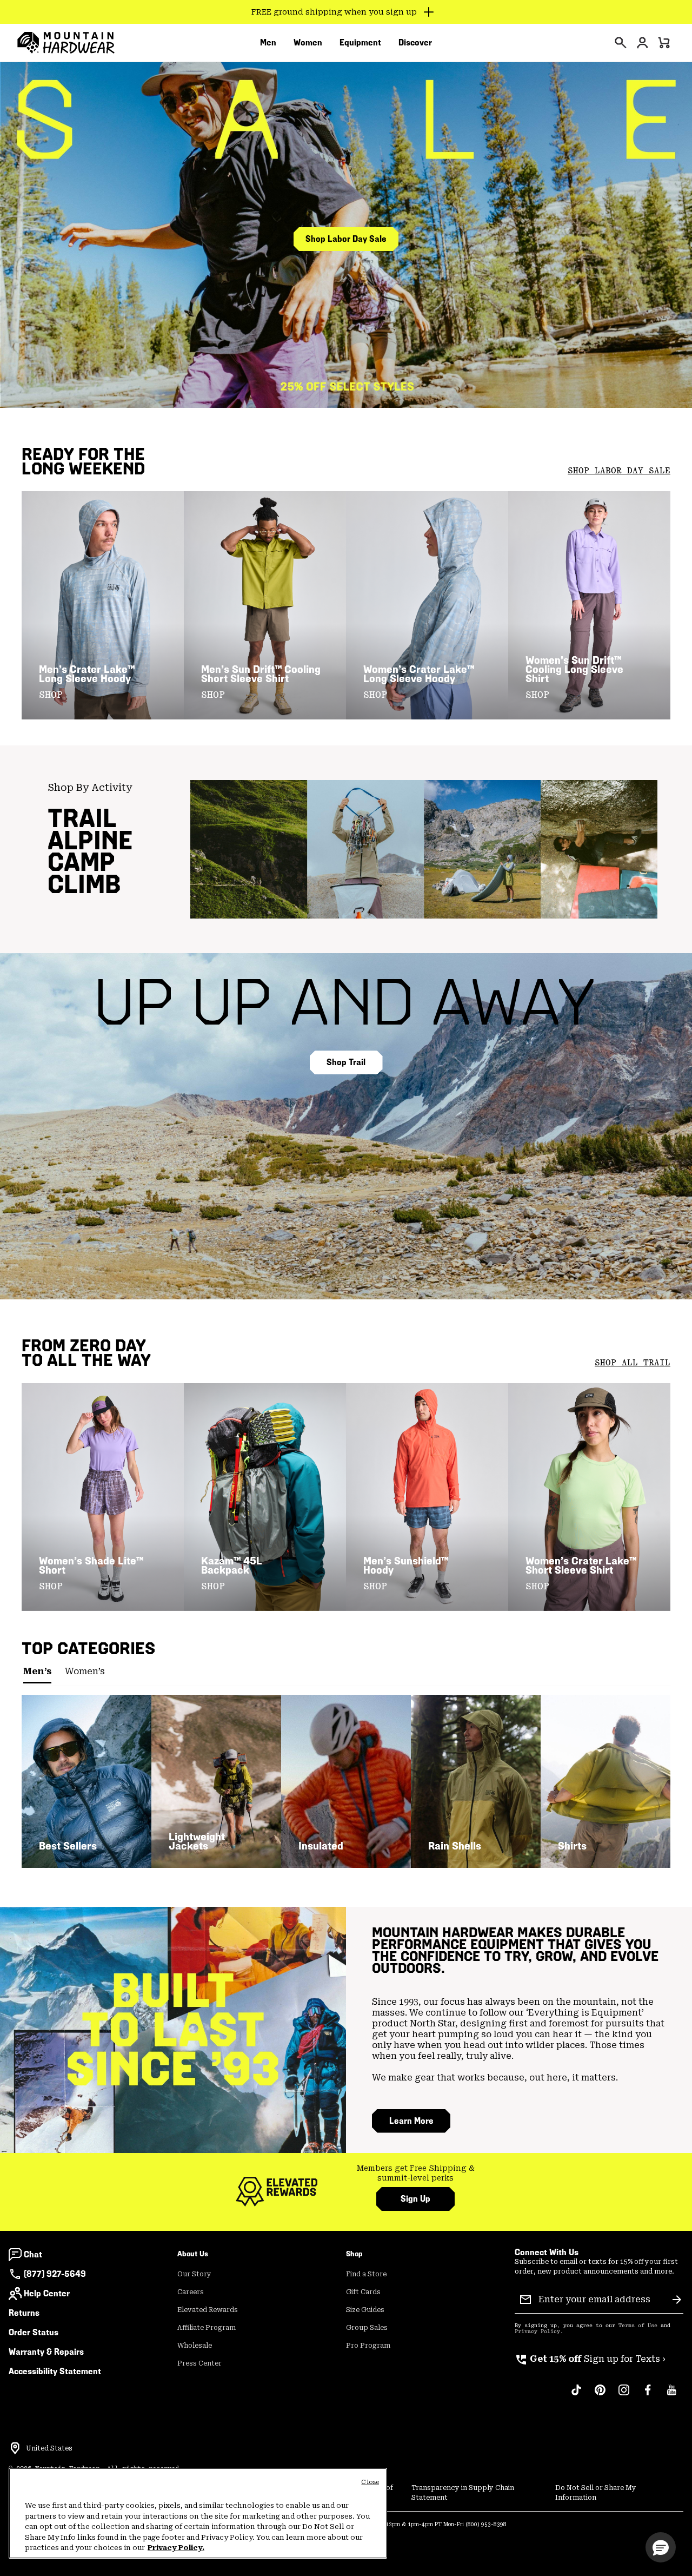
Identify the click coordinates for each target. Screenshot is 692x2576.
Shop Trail (346, 1062)
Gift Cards (363, 2292)
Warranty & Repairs (46, 2352)
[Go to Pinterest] (600, 2395)
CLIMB (84, 884)
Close (370, 2482)
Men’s (37, 1671)
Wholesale (195, 2346)
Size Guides (365, 2310)
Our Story (194, 2274)
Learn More (411, 2121)
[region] (198, 2513)
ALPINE (90, 840)
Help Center (47, 2293)
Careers (191, 2292)
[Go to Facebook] (648, 2395)
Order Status (34, 2332)
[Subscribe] (677, 2300)
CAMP (81, 862)
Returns (24, 2313)
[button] (661, 2547)
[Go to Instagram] (624, 2395)
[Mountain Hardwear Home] (66, 43)
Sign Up (415, 2199)
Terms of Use (638, 2326)
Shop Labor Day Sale (346, 239)
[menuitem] (268, 43)
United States (49, 2448)
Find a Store (366, 2274)
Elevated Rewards (208, 2310)
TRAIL (82, 818)
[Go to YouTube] (671, 2395)
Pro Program (368, 2346)
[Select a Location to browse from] (15, 2448)
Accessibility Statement (55, 2371)
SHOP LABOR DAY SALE (619, 471)
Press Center (199, 2363)
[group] (415, 2173)
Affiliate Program (207, 2328)
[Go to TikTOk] (576, 2395)
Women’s (85, 1671)
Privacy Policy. (176, 2548)
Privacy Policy (537, 2331)
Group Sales (367, 2328)
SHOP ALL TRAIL (633, 1363)
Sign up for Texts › (590, 2359)
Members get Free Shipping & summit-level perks (416, 2173)
